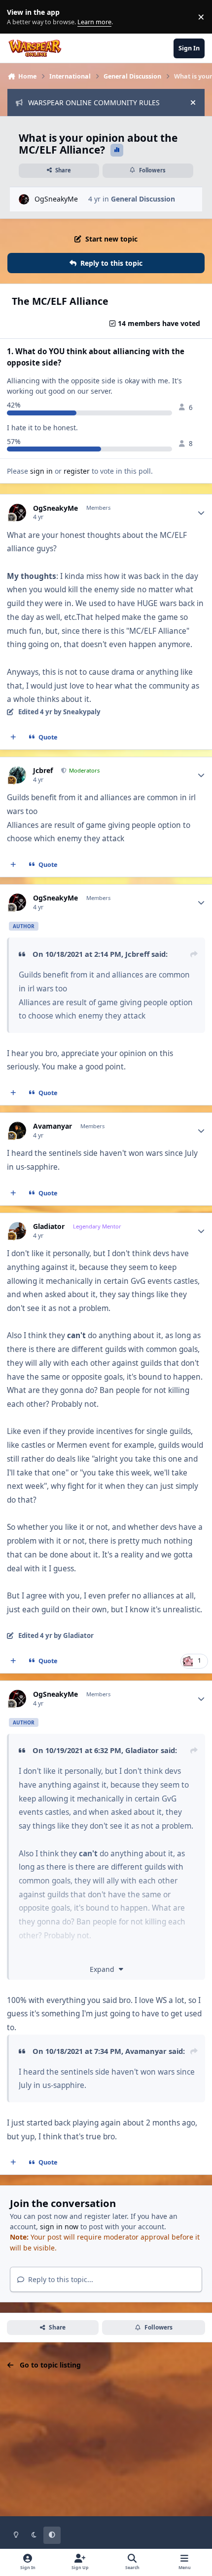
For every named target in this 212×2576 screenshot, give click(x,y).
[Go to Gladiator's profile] (18, 1231)
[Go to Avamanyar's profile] (18, 1130)
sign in (41, 471)
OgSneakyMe (56, 199)
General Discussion (143, 199)
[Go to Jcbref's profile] (18, 775)
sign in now (59, 2227)
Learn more (19, 17)
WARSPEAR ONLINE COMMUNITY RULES (94, 102)
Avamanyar (53, 1126)
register (77, 471)
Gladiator (49, 1227)
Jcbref (43, 771)
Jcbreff (137, 954)
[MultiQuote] (13, 737)
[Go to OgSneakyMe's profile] (24, 199)
